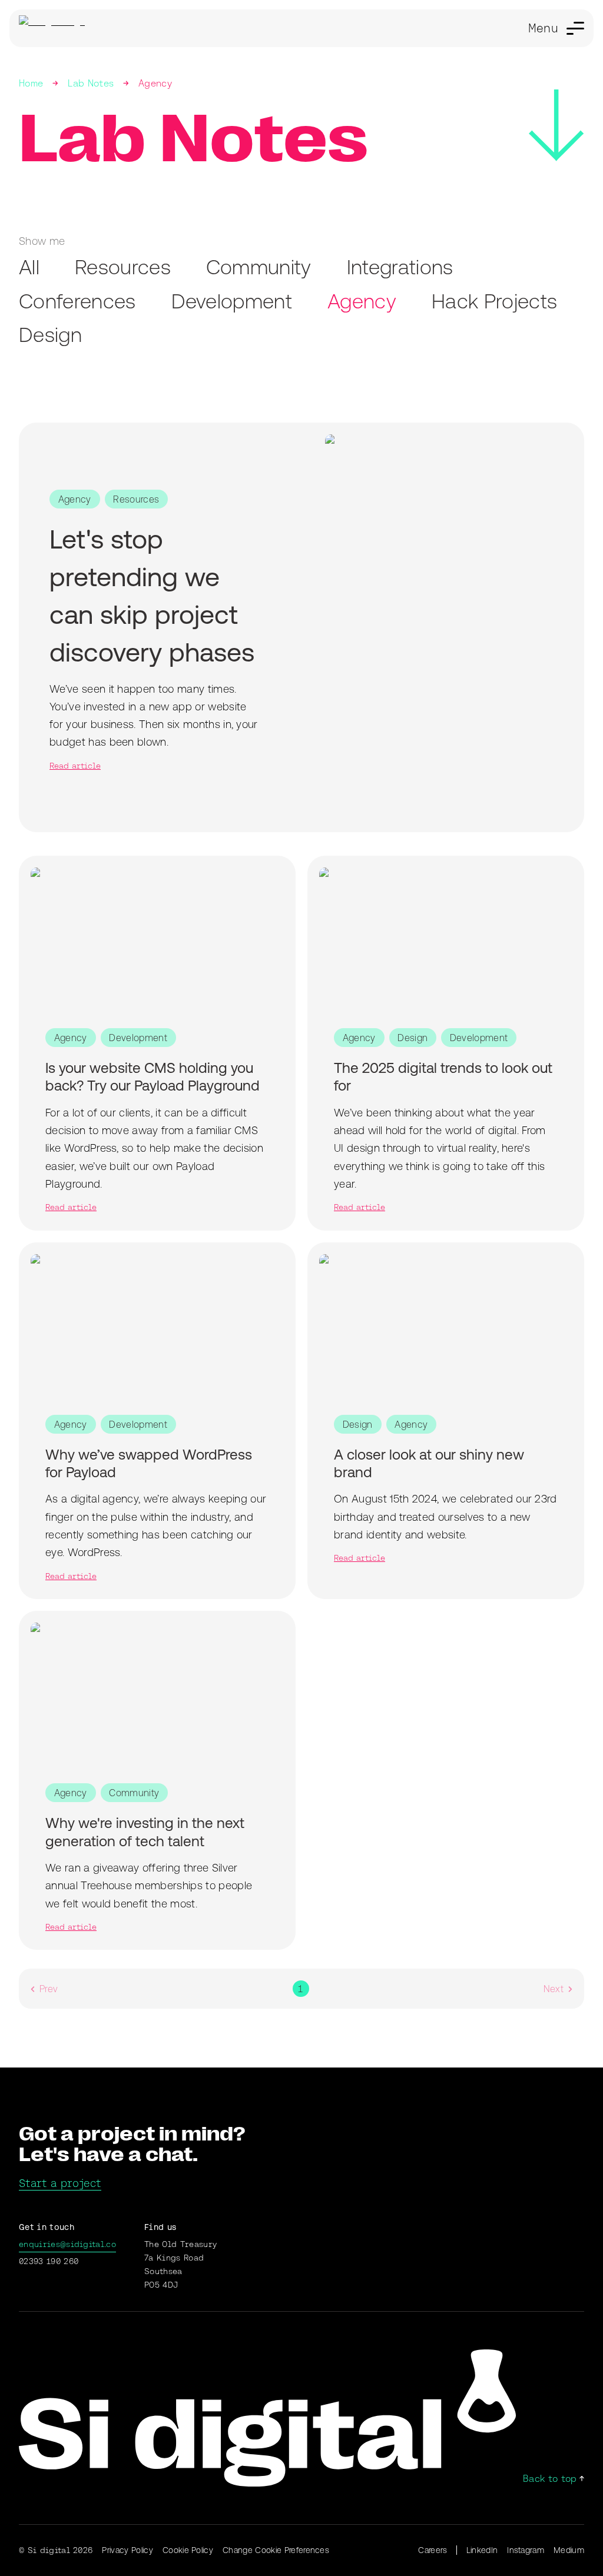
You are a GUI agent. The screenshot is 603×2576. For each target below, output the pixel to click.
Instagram (526, 2550)
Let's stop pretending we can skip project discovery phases (152, 595)
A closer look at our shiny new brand (429, 1463)
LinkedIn (482, 2550)
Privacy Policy (127, 2550)
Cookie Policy (188, 2550)
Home (31, 83)
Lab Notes (91, 83)
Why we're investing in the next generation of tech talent (145, 1832)
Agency (155, 83)
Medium (569, 2550)
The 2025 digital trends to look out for (443, 1076)
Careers (433, 2550)
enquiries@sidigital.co (67, 2244)
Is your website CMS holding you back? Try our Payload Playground (153, 1076)
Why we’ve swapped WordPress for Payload (149, 1463)
